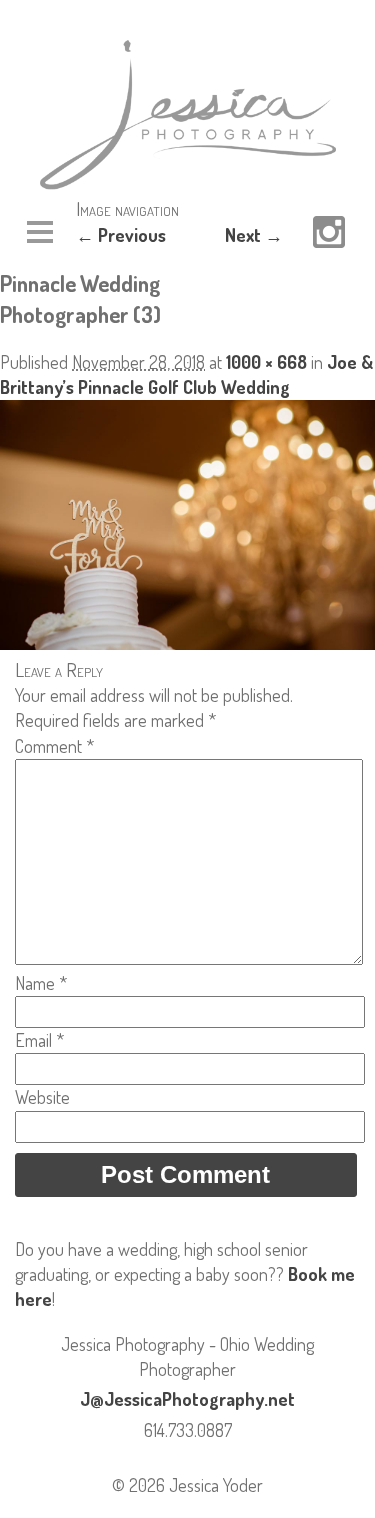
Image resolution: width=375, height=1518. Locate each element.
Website (42, 1097)
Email (39, 1040)
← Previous (121, 235)
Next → (254, 235)
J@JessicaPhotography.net (187, 1399)
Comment (54, 746)
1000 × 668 (266, 362)
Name (41, 983)
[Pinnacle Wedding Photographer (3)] (187, 643)
